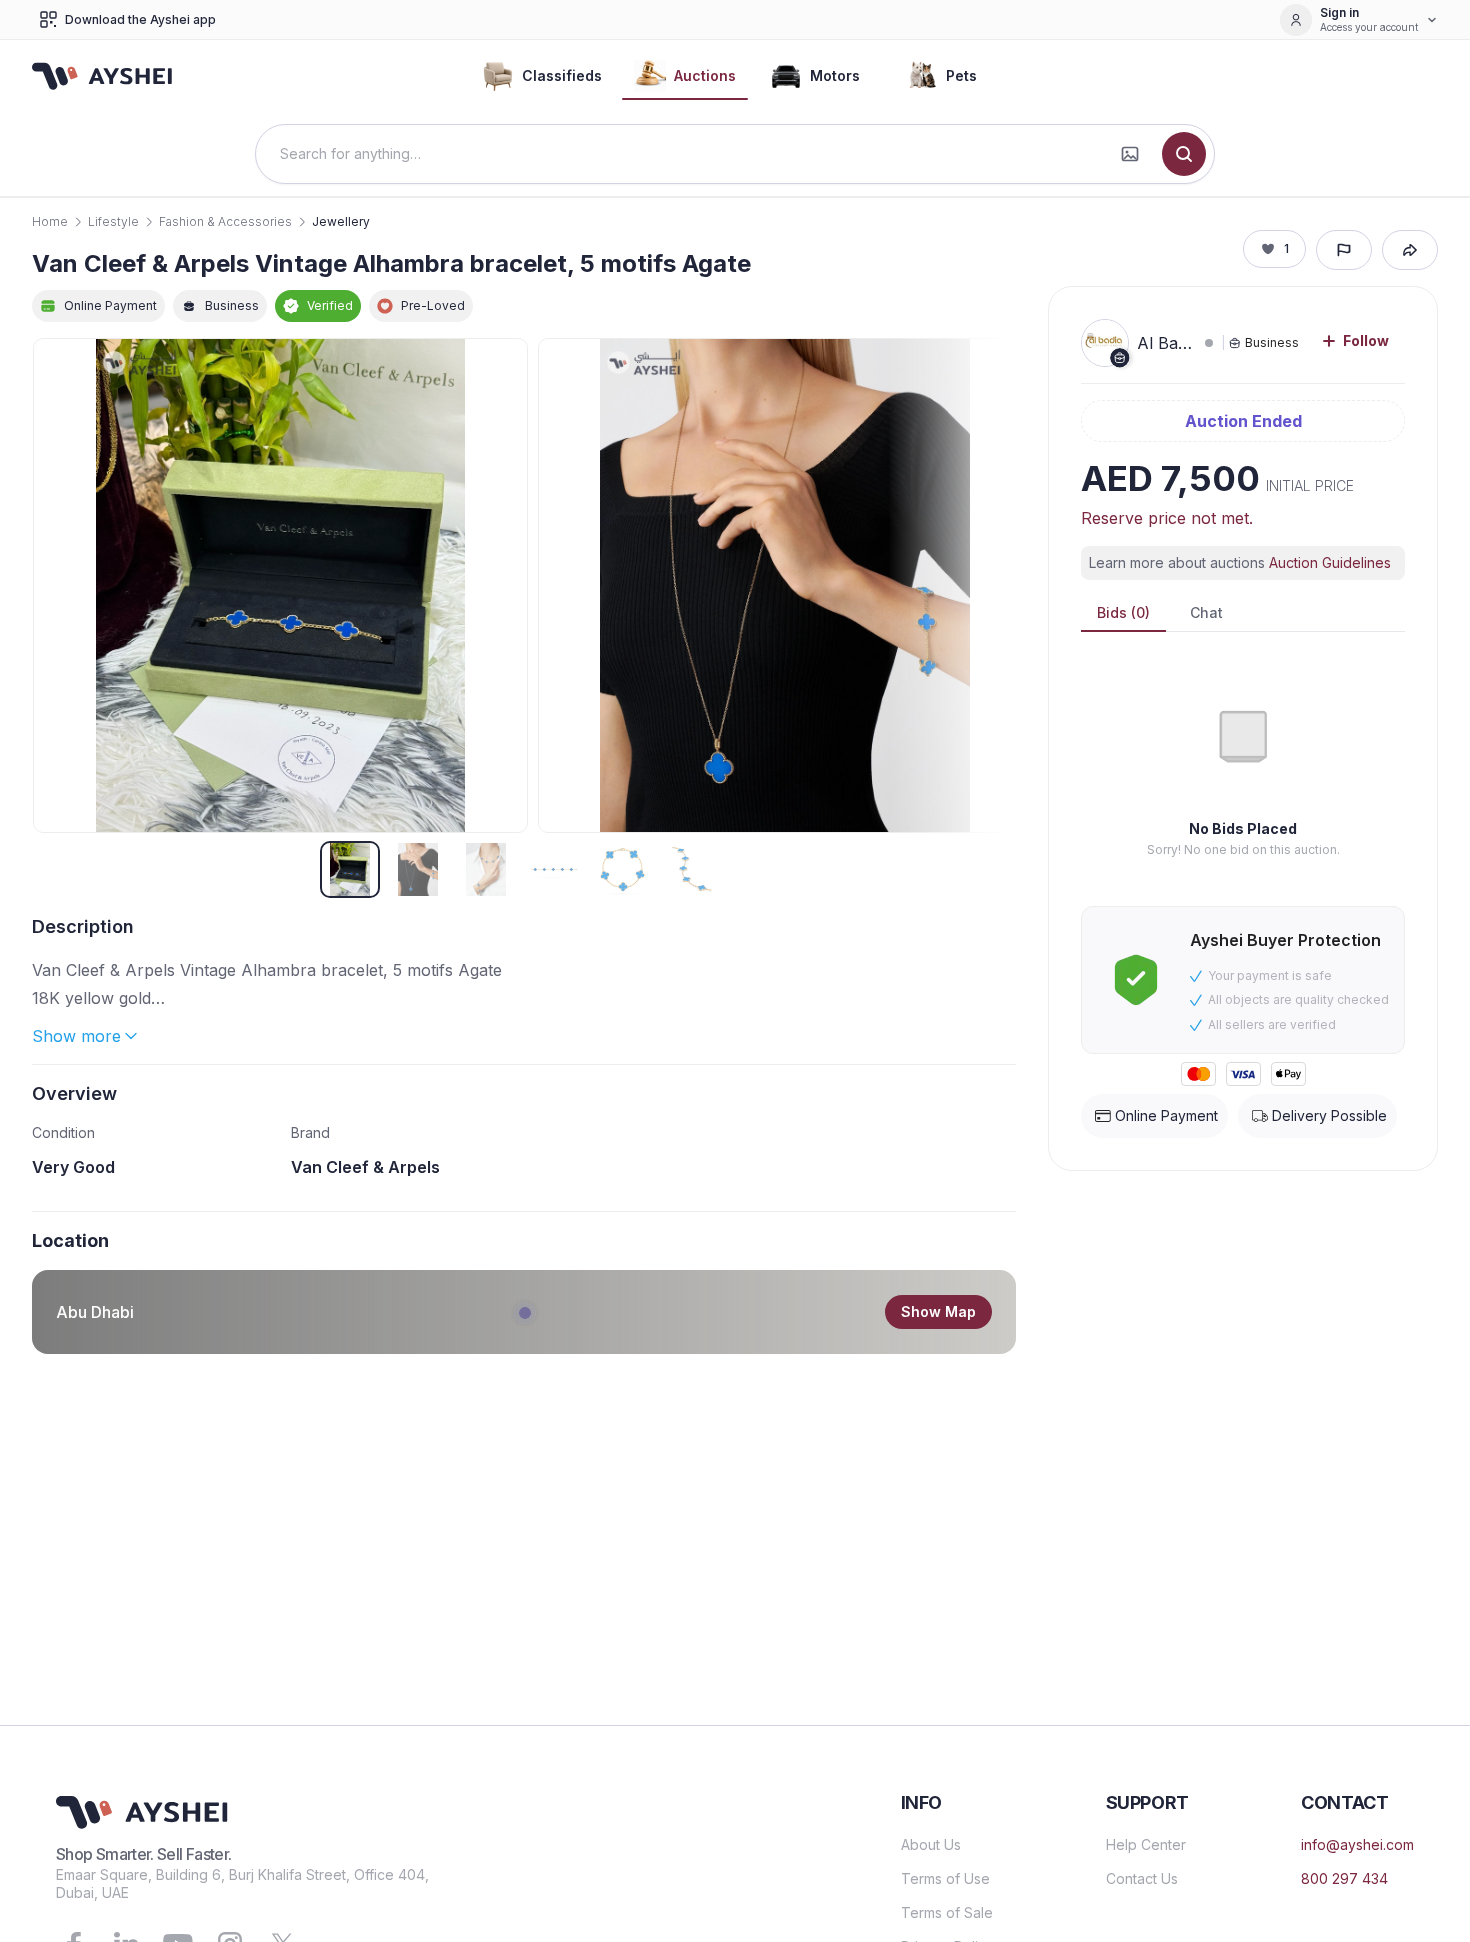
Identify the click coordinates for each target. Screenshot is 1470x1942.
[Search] (1184, 154)
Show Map (938, 1311)
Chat (1206, 612)
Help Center (1146, 1844)
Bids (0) (1123, 612)
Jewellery (341, 221)
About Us (931, 1844)
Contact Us (1142, 1878)
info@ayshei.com (1357, 1844)
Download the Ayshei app (140, 19)
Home (50, 221)
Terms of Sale (947, 1912)
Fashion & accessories (225, 221)
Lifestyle (113, 221)
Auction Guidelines (1330, 562)
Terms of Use (945, 1878)
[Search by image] (1130, 154)
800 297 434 (1344, 1878)
